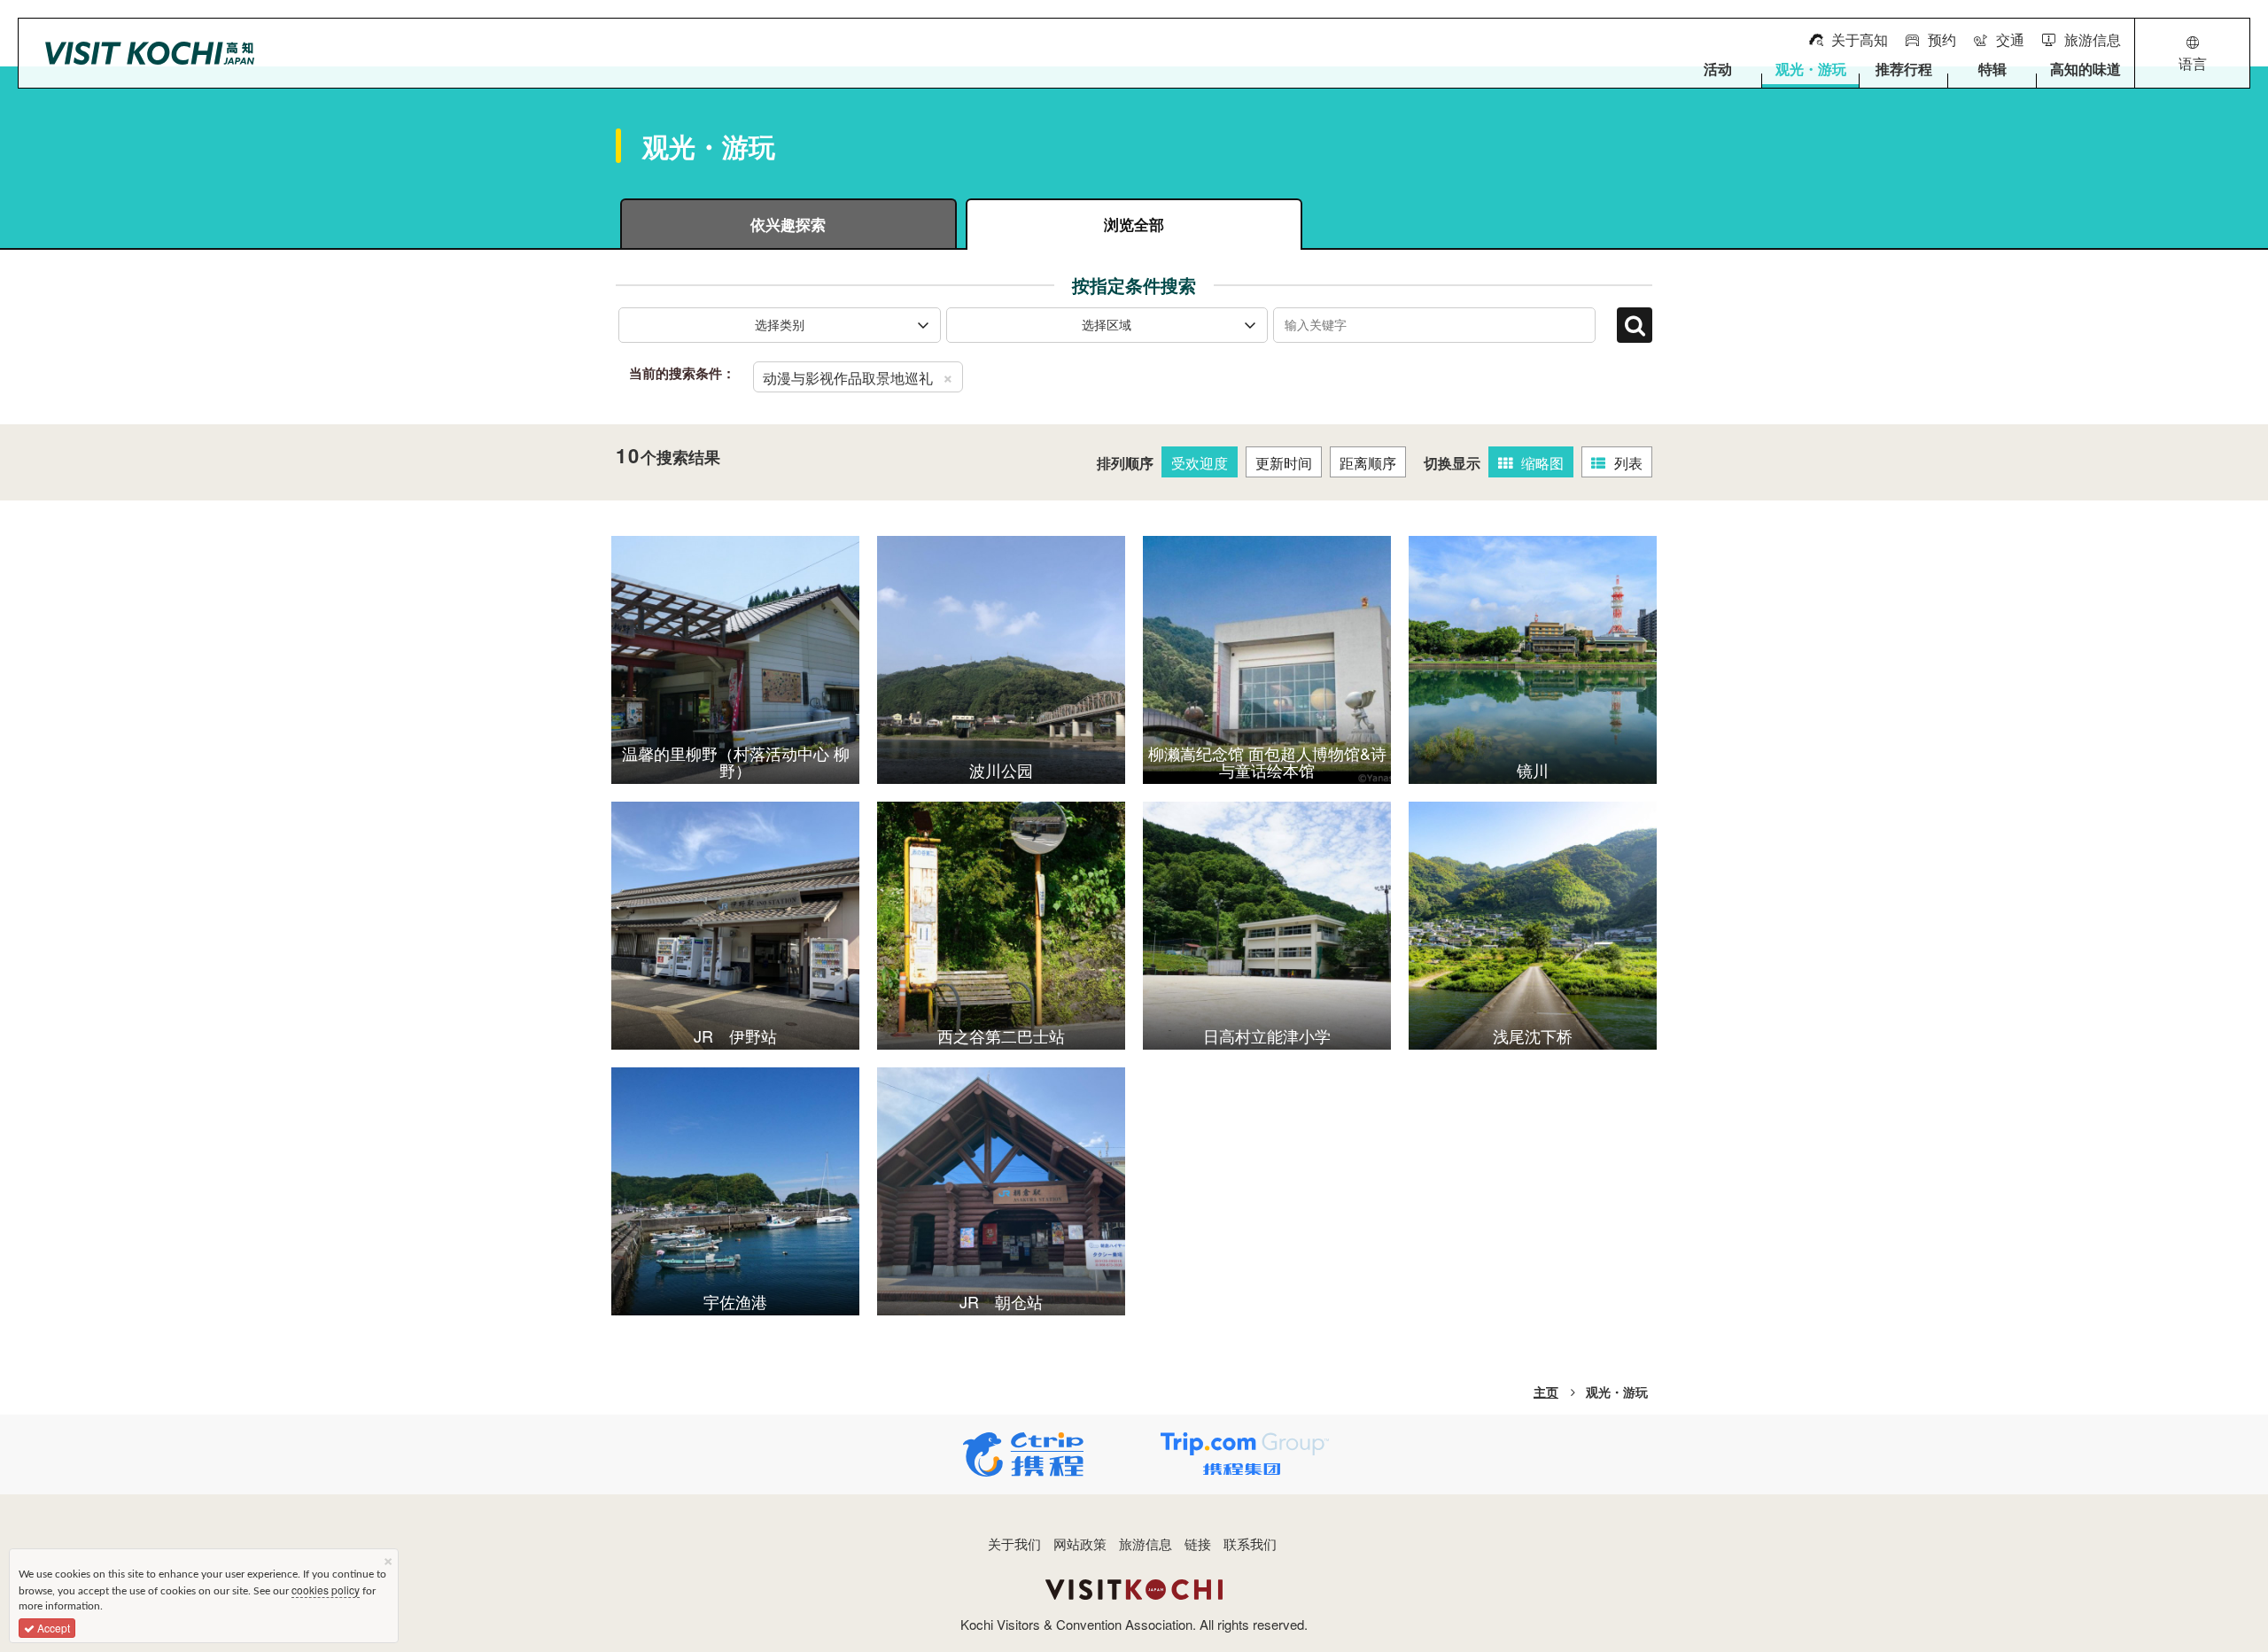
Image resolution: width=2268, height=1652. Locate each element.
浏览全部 (1134, 224)
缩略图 (1542, 463)
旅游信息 (1146, 1543)
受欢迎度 (1200, 463)
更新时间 (1284, 463)
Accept (52, 1628)
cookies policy (326, 1590)
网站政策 (1080, 1543)
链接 (1198, 1543)
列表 (1628, 463)
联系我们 (1250, 1543)
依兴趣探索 (788, 224)
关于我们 (1014, 1543)
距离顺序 (1368, 463)
